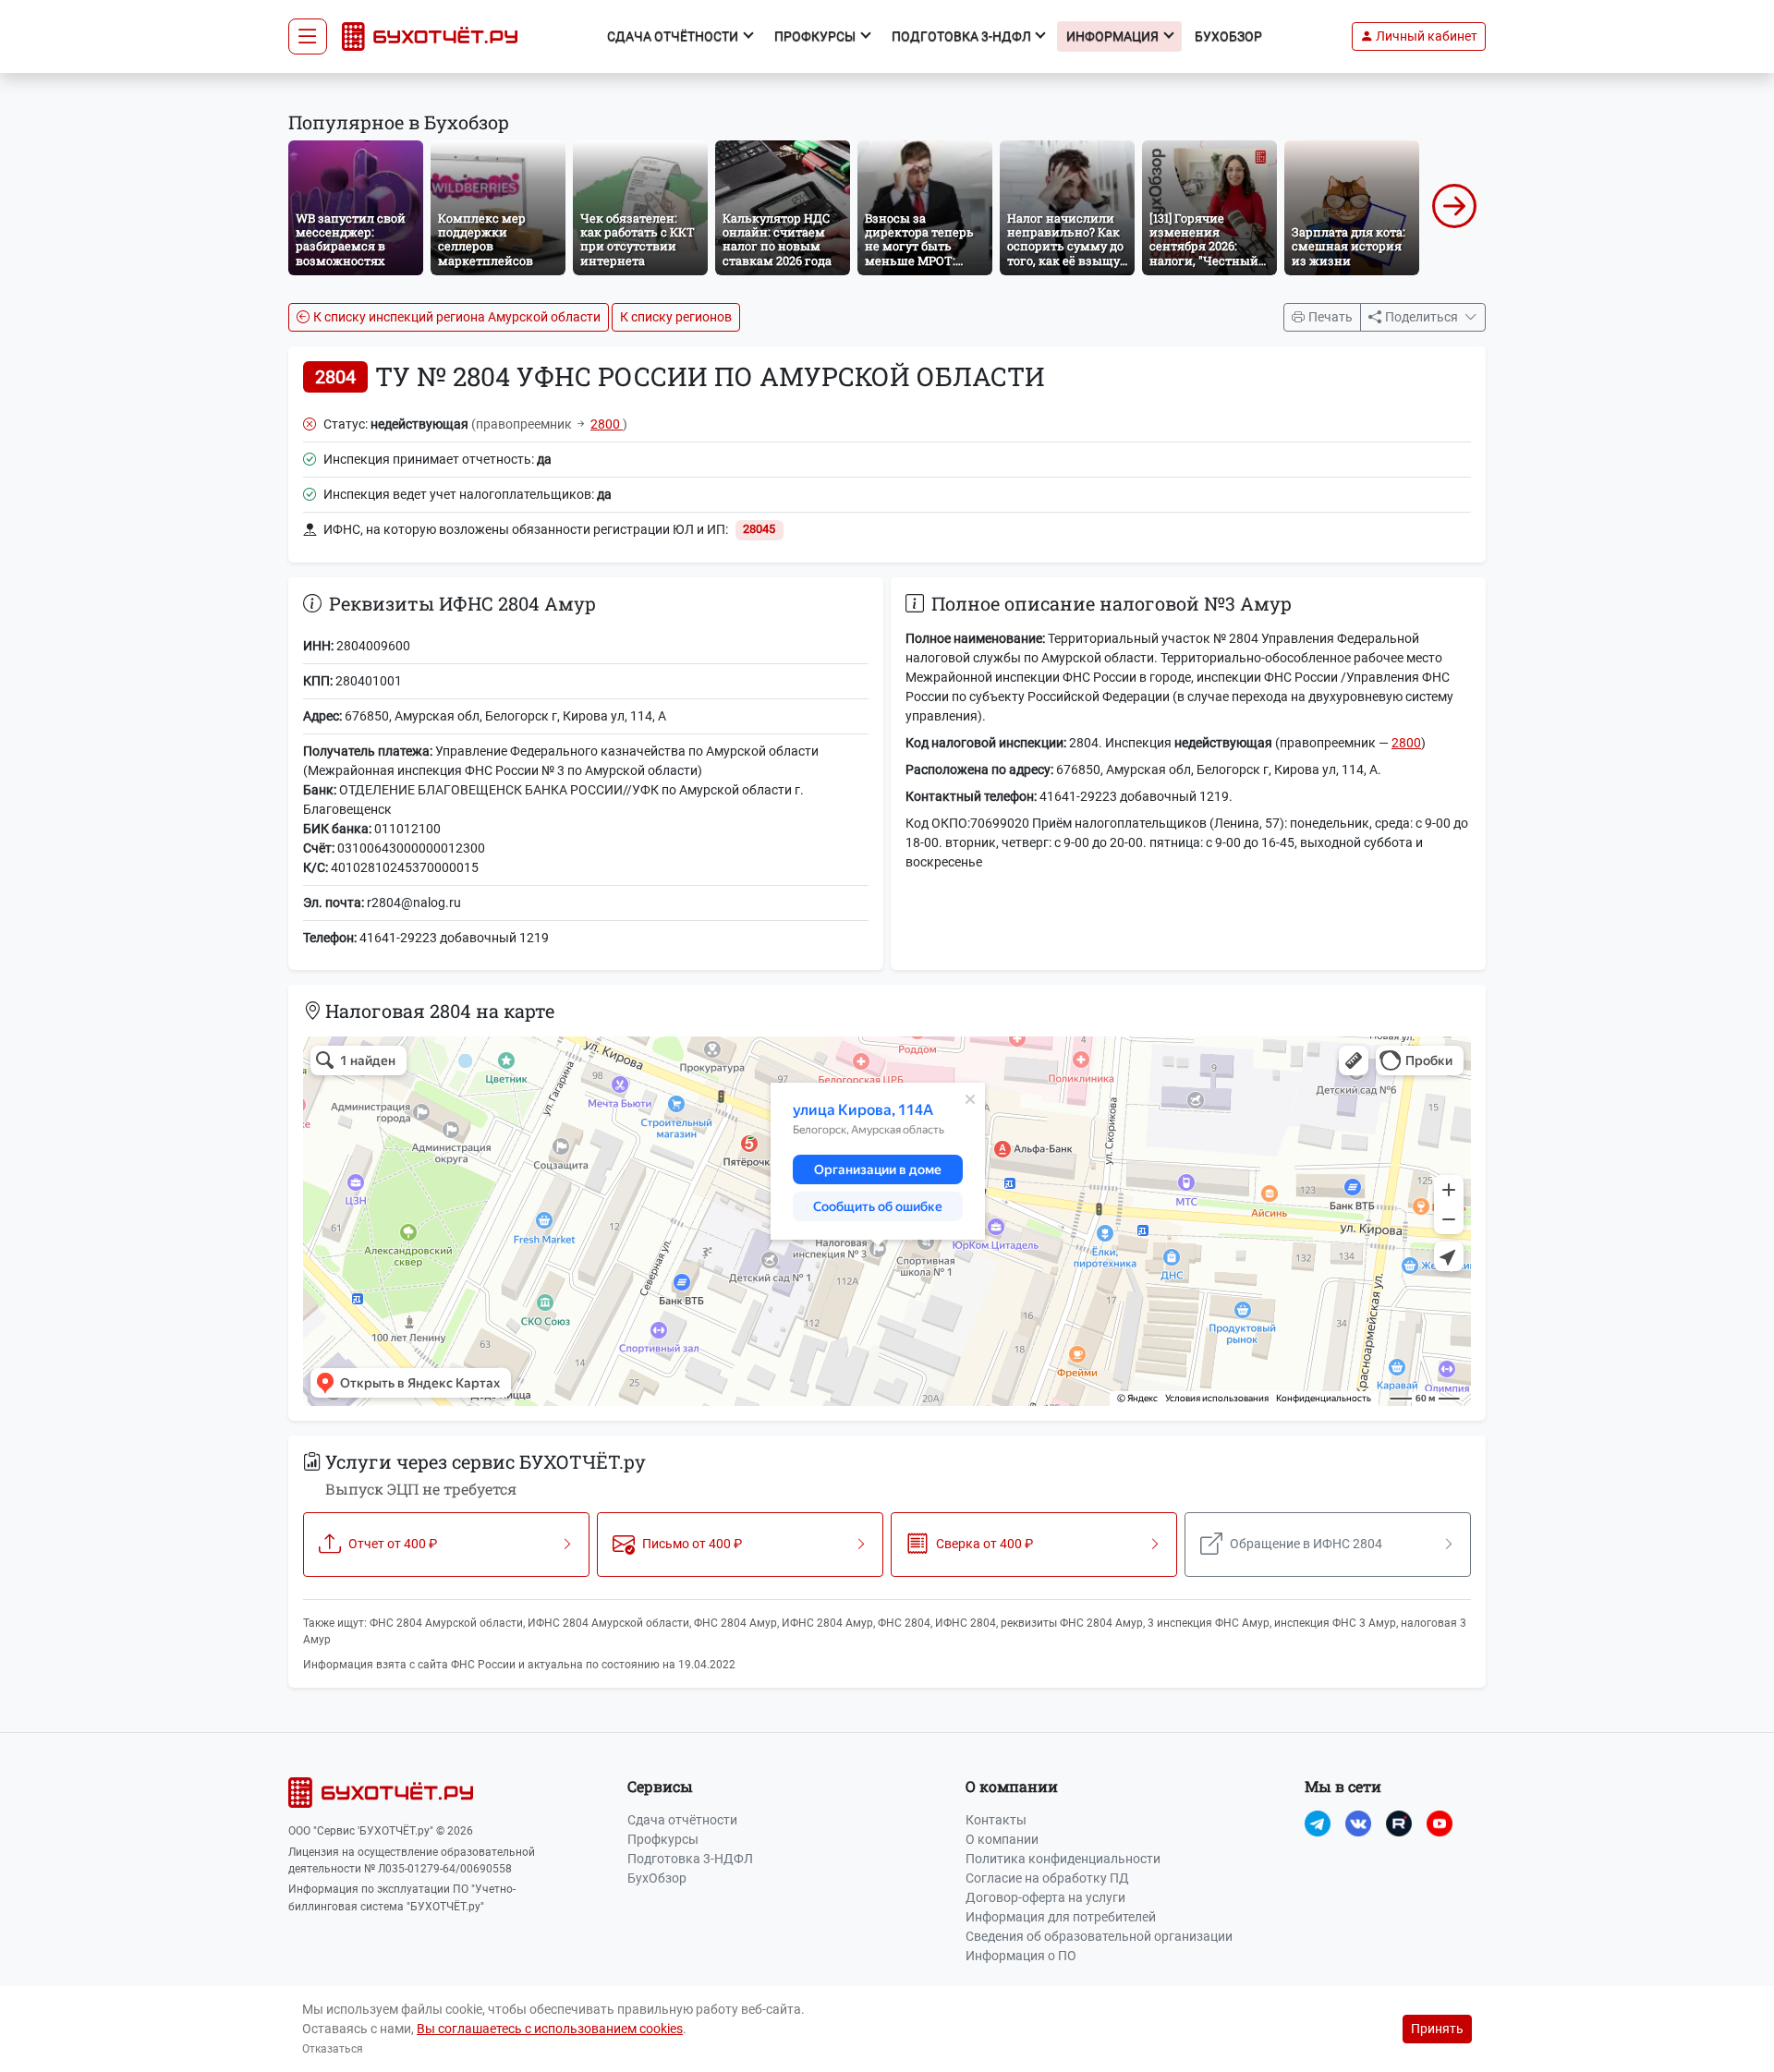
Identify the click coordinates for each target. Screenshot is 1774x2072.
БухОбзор (1228, 36)
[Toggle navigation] (308, 37)
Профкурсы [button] (816, 36)
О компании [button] (1012, 1786)
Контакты (996, 1820)
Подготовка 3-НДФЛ (690, 1859)
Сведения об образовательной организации (1099, 1936)
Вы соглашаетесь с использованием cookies (550, 2029)
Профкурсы (663, 1839)
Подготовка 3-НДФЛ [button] (963, 36)
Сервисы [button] (660, 1786)
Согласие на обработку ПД (1047, 1878)
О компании (1002, 1839)
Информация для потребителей (1061, 1917)
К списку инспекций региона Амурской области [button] (457, 317)
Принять (1437, 2029)
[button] (1419, 36)
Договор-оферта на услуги (1045, 1897)
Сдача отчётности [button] (674, 36)
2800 (607, 424)
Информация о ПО (1021, 1956)
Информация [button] (1114, 36)
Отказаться (333, 2049)
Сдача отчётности (682, 1820)
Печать (1330, 317)
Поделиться (1423, 317)
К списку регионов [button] (676, 317)
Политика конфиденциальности (1063, 1859)
